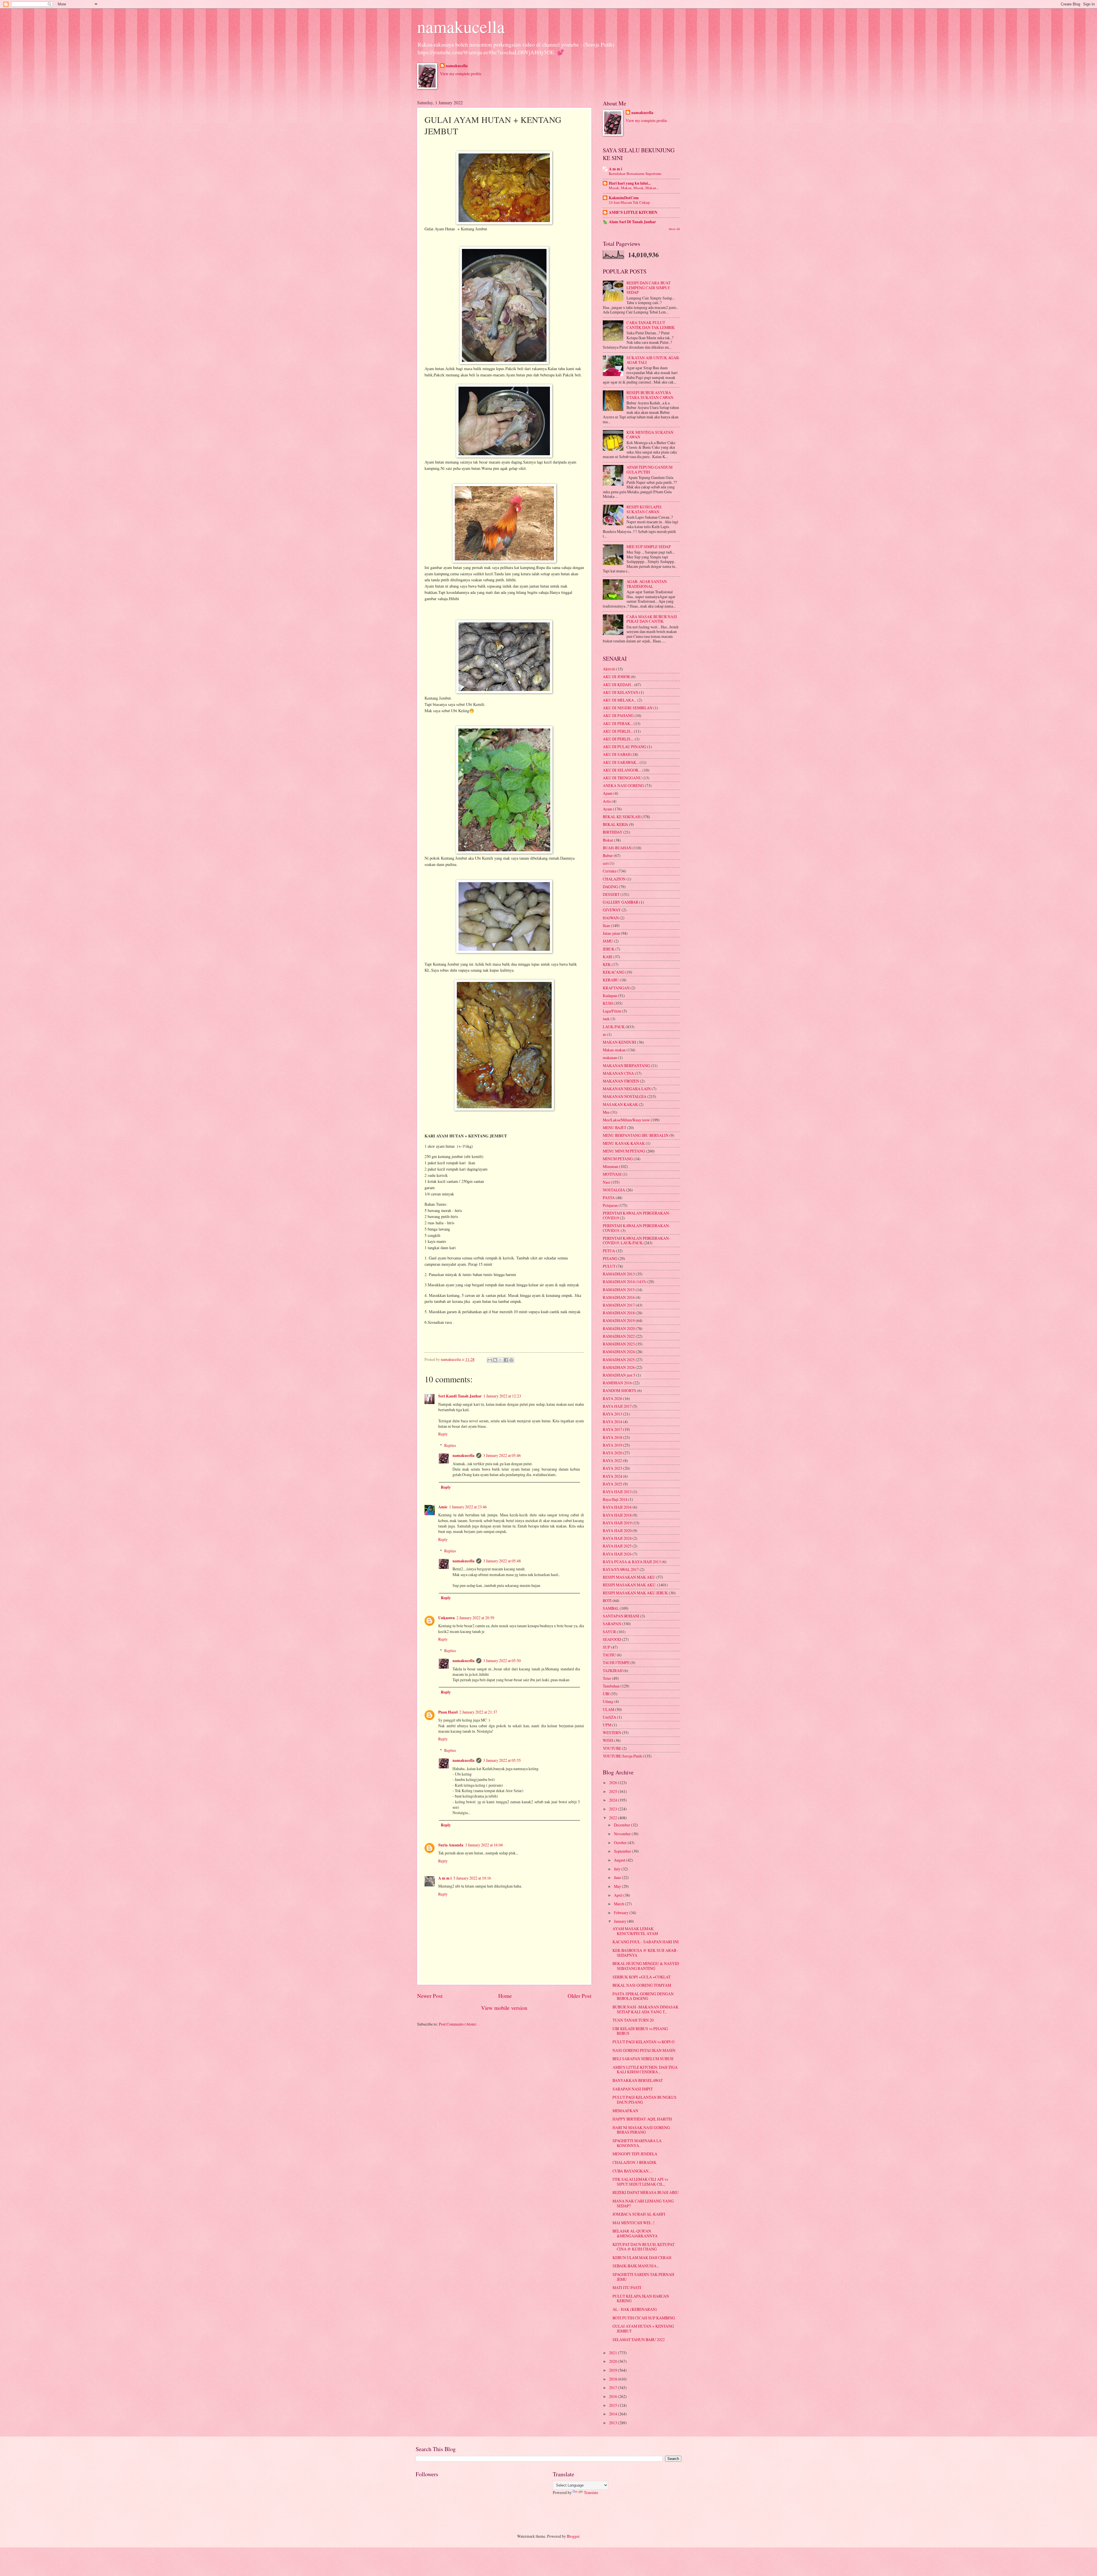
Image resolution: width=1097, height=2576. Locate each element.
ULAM (608, 1709)
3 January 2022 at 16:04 (484, 1845)
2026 (613, 1783)
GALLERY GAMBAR (620, 902)
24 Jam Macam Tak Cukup (629, 202)
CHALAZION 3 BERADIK (634, 2162)
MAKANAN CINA (618, 1073)
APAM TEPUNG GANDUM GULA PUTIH (649, 470)
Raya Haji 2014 (615, 1499)
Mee (606, 1112)
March (619, 1904)
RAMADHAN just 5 (619, 1375)
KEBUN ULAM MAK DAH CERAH (642, 2258)
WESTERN (612, 1733)
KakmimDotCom (624, 198)
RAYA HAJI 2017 (617, 1406)
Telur (607, 1678)
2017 (613, 2388)
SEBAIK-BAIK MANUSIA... (636, 2266)
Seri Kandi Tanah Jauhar (460, 1396)
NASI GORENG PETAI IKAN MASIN (644, 2050)
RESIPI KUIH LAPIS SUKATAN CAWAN (644, 509)
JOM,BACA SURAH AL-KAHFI (639, 2214)
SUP (606, 1647)
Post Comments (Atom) (458, 2024)
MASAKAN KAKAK (620, 1104)
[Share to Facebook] (506, 1360)
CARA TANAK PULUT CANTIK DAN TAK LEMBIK (651, 325)
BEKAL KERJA (615, 824)
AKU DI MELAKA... (620, 700)
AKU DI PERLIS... (618, 731)
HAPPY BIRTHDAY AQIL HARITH (642, 2119)
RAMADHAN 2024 (619, 1352)
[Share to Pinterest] (511, 1360)
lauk (606, 1019)
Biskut (608, 840)
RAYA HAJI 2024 (617, 1538)
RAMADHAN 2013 (619, 1274)
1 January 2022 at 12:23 (502, 1396)
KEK (607, 964)
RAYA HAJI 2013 (617, 1492)
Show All (674, 229)
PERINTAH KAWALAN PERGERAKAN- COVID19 (636, 1215)
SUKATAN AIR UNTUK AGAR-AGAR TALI (653, 360)
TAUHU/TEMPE (616, 1663)
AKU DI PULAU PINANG (624, 747)
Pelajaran (610, 1205)
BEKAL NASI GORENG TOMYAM (642, 1985)
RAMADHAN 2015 (619, 1290)
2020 (613, 2361)
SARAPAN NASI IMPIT (633, 2089)
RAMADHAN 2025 (619, 1360)
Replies (450, 1445)
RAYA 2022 (612, 1460)
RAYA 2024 (612, 1476)
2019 (613, 2370)
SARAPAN (612, 1624)
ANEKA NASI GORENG (623, 785)
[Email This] (490, 1360)
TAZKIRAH (613, 1671)
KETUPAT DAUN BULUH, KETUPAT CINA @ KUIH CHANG (643, 2247)
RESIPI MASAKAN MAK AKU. (629, 1585)
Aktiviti (609, 669)
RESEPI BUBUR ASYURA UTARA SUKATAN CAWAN (650, 395)
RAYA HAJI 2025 (617, 1546)
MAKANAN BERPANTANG (626, 1066)
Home (505, 1996)
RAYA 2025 (612, 1484)
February (622, 1913)
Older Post (579, 1996)
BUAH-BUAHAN (617, 848)
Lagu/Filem (612, 1011)
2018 (613, 2379)
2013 (613, 2423)
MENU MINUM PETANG (624, 1151)
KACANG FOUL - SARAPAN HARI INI (646, 1942)
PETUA (609, 1251)
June (618, 1877)
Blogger (573, 2536)
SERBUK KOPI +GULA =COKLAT (641, 1977)
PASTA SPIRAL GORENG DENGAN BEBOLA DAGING (643, 1996)
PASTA (609, 1198)
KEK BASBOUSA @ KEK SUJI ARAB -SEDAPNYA (645, 1953)
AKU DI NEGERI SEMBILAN (628, 708)
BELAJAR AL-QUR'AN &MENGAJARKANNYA (635, 2233)
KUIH (608, 1003)
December (622, 1825)
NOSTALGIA (614, 1190)
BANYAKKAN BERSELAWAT (638, 2080)
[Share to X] (501, 1360)
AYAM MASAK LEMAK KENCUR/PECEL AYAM (635, 1931)
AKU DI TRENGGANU (622, 778)
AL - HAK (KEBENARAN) (635, 2309)
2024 (613, 1800)
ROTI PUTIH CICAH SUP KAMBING (644, 2318)
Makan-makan (614, 1050)
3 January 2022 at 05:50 (502, 1661)
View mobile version (504, 2008)
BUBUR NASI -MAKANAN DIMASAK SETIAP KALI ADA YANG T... (645, 2009)
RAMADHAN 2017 (619, 1305)
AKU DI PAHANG (618, 715)
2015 (613, 2405)
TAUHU (609, 1655)
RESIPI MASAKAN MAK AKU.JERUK (635, 1593)
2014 (613, 2414)
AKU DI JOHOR (616, 677)
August (620, 1860)
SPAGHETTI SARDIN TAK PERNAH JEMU (643, 2277)
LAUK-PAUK (614, 1027)
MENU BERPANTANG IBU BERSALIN (636, 1135)
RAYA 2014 (612, 1422)
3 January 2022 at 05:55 (502, 1760)
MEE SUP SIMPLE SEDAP (649, 547)
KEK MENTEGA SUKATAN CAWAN (650, 435)
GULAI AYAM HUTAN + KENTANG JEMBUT (643, 2329)
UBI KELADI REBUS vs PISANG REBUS (640, 2031)
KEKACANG (614, 972)
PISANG (610, 1258)
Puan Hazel (448, 1712)
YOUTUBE (612, 1748)
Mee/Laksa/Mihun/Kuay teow (626, 1120)
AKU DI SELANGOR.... (622, 770)
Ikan (606, 925)
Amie (443, 1507)
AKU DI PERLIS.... (618, 739)
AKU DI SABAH (617, 754)
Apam (608, 793)
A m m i (445, 1878)
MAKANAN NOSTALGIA (625, 1096)
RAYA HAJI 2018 (617, 1515)
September (623, 1851)
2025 (613, 1791)
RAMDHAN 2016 (617, 1383)
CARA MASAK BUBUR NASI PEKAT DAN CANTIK (652, 619)
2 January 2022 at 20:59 (475, 1618)
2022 (613, 1818)
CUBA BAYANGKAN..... (633, 2171)
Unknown (447, 1618)
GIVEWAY (612, 910)
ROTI (607, 1600)
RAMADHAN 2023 (619, 1344)
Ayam (607, 809)
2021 (613, 2353)
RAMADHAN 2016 (619, 1297)
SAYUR (609, 1632)
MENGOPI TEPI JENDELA (635, 2154)
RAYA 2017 (612, 1429)
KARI (608, 957)
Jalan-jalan (611, 933)
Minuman (610, 1166)
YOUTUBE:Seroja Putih (622, 1756)
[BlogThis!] (495, 1360)
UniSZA (609, 1717)
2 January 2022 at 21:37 (478, 1712)
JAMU (608, 941)
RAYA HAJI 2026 (617, 1554)
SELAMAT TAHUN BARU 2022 (639, 2340)
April (619, 1895)
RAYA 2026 (612, 1398)
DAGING (610, 887)
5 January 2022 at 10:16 (472, 1878)
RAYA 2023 (612, 1468)
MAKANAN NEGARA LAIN (627, 1089)
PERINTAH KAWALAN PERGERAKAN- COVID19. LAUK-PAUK (636, 1241)
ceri (606, 863)
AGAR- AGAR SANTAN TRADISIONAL (647, 584)
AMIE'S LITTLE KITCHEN (633, 212)
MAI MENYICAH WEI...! (633, 2223)
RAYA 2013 (612, 1414)
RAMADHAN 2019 (619, 1320)
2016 (613, 2396)
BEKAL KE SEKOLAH (622, 817)
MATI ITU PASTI (627, 2288)
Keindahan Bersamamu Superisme (635, 173)
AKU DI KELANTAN (620, 692)
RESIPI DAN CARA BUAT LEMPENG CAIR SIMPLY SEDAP (648, 287)
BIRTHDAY (613, 832)
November (623, 1834)
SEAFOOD (612, 1639)
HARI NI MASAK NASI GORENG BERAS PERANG (641, 2130)
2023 (613, 1809)
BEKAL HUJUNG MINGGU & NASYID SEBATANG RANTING (646, 1966)
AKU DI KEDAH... (618, 685)
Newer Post (430, 1996)
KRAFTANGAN (616, 988)
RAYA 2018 (612, 1437)
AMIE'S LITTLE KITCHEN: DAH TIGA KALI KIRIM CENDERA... (645, 2070)
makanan (610, 1058)
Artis (607, 801)
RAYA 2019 (612, 1445)
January (620, 1921)
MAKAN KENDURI (619, 1042)
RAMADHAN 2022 (619, 1336)
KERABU (611, 980)
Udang (608, 1701)
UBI (606, 1694)
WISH (608, 1740)
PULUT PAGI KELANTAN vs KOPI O (643, 2042)
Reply (443, 1434)
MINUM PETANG (618, 1159)
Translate (591, 2492)
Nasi (606, 1182)
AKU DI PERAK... (618, 723)
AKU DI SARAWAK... (621, 762)
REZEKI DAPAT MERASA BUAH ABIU (646, 2192)
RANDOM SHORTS (619, 1390)
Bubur (608, 855)
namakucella (461, 26)
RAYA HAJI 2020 (617, 1530)
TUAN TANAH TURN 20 (633, 2020)
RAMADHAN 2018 (619, 1313)
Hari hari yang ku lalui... (630, 183)
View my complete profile (461, 74)
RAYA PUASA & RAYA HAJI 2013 (632, 1562)
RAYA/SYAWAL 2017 (621, 1569)
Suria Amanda (451, 1845)
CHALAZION (614, 879)
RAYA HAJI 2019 (617, 1523)
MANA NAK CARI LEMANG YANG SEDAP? (643, 2203)
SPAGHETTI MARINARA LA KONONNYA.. (637, 2143)
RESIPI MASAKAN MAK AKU (629, 1577)
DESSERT (611, 894)
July (618, 1869)
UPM (607, 1725)
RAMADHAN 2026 (619, 1367)
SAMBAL (611, 1608)
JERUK (609, 949)
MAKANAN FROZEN (621, 1081)
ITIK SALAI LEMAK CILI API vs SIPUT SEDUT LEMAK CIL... (640, 2182)
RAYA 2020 (612, 1453)
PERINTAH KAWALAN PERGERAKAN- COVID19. (636, 1228)
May (618, 1886)
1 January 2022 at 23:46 (468, 1507)
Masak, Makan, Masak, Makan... (634, 188)
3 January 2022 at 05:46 (502, 1455)
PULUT (609, 1266)
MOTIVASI (612, 1174)
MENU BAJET (614, 1128)
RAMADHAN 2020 (619, 1328)
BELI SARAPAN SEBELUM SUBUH (643, 2059)
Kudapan (610, 996)
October (621, 1843)
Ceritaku (610, 871)
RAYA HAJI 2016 (617, 1507)
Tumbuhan (611, 1686)
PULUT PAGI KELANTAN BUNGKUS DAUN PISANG (644, 2100)
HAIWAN (611, 918)
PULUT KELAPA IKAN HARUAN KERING (641, 2299)
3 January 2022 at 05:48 (502, 1561)
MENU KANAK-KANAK (624, 1143)
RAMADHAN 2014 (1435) (625, 1282)
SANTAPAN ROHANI (621, 1616)
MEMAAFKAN (625, 2111)
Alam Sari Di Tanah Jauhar (632, 222)
